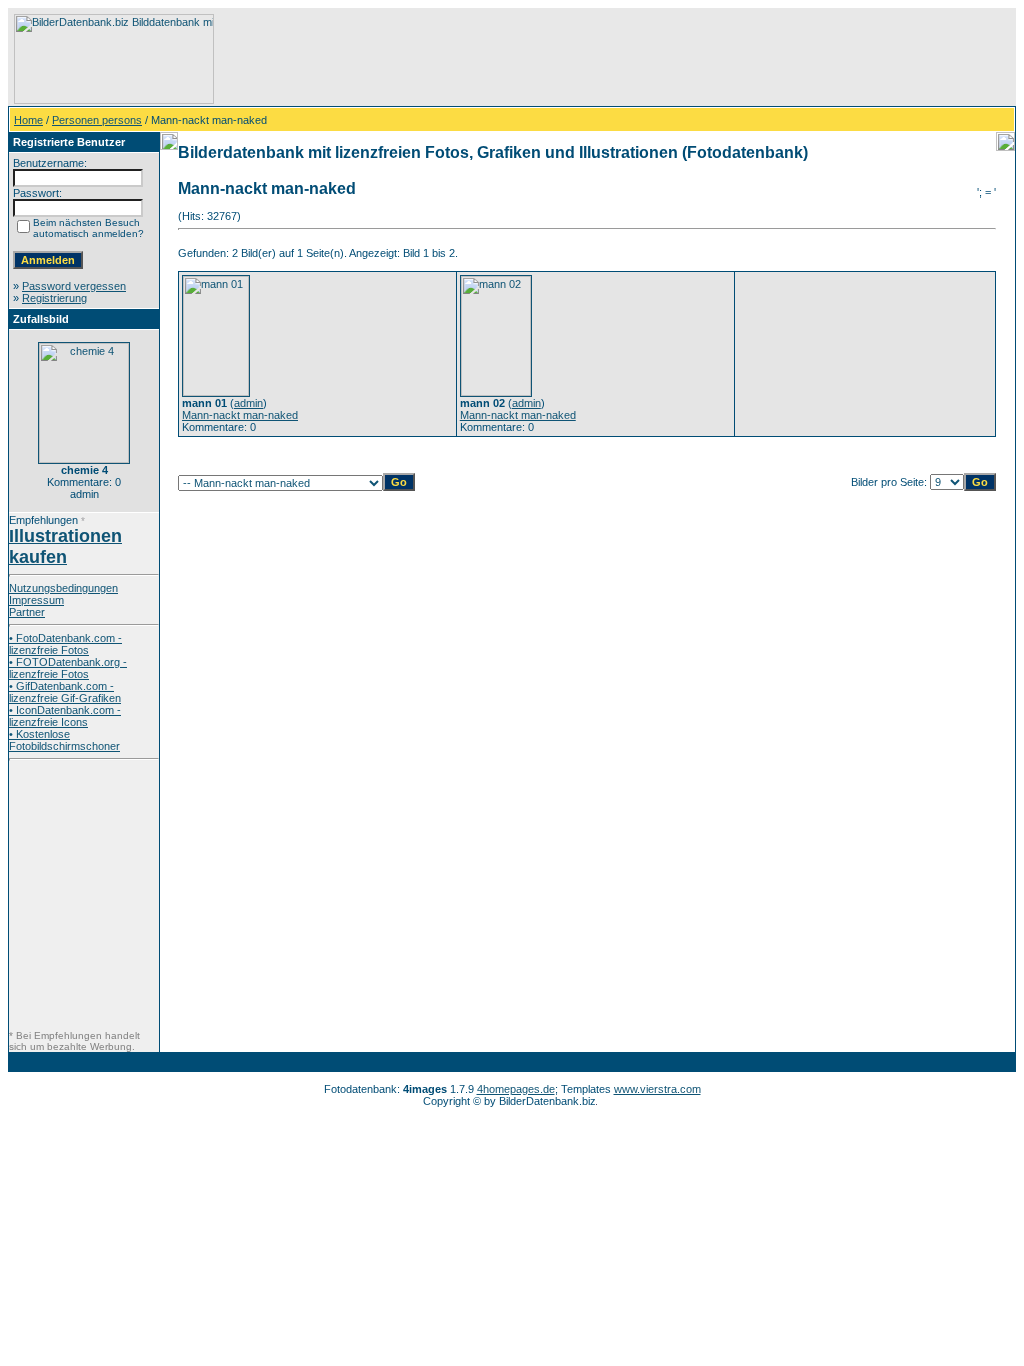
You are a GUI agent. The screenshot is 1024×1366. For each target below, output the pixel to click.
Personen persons (97, 120)
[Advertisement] (581, 59)
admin (248, 403)
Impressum (36, 600)
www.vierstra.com (657, 1089)
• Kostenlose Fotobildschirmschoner (64, 740)
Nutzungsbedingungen (63, 588)
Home (28, 120)
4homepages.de (516, 1089)
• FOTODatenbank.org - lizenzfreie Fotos (68, 668)
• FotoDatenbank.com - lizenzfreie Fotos (65, 644)
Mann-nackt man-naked (240, 415)
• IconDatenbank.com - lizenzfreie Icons (65, 716)
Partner (27, 612)
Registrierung (54, 298)
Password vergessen (74, 286)
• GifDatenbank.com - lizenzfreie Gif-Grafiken (65, 692)
